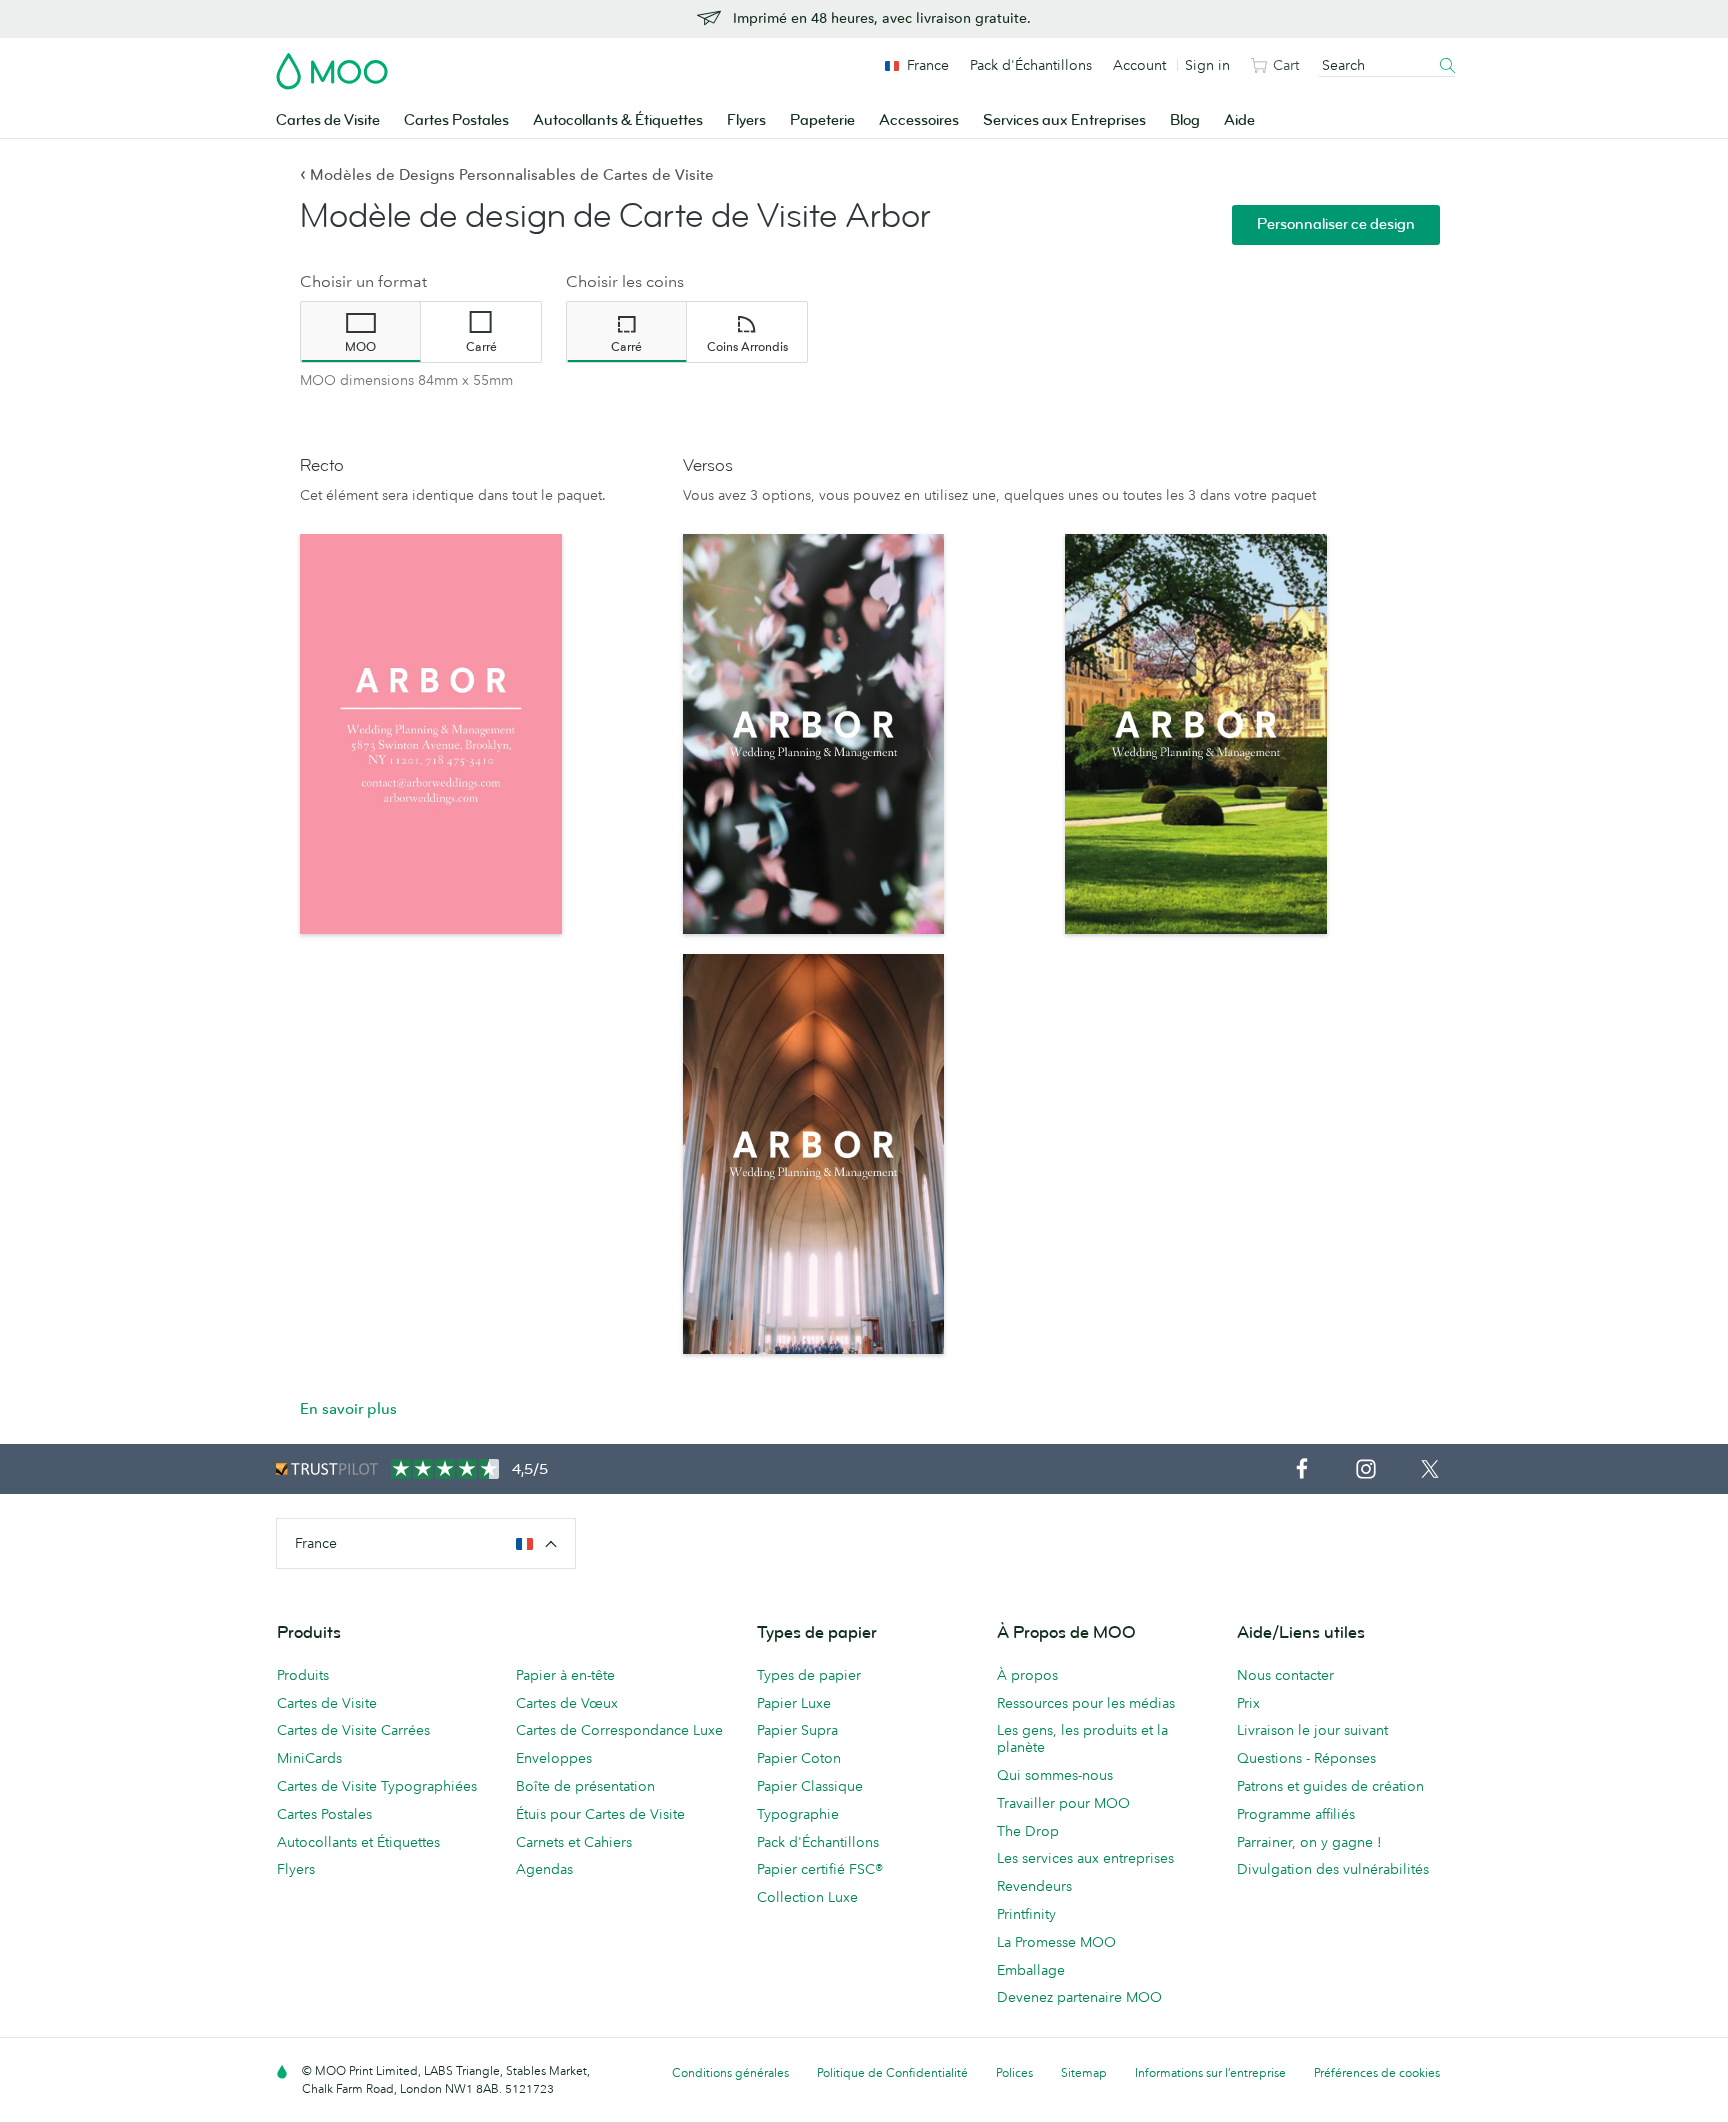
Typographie (798, 1814)
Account (1139, 65)
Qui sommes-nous (1055, 1775)
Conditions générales (730, 2072)
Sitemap (1084, 2072)
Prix (1248, 1703)
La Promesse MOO (1056, 1942)
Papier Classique (810, 1786)
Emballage (1031, 1970)
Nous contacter (1285, 1675)
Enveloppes (554, 1758)
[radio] (361, 332)
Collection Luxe (807, 1897)
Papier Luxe (794, 1703)
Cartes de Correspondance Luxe (619, 1730)
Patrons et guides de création (1330, 1786)
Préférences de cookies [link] (1377, 2072)
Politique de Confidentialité (892, 2072)
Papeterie (822, 120)
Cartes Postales (456, 120)
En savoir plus (348, 1408)
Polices (1014, 2072)
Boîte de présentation (585, 1786)
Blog (1185, 120)
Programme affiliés (1296, 1814)
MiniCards (309, 1758)
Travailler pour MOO (1063, 1803)
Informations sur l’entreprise (1210, 2072)
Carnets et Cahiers (574, 1842)
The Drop (1028, 1831)
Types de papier (809, 1675)
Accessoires (919, 120)
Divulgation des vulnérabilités (1333, 1869)
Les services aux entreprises (1085, 1858)
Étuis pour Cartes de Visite (600, 1814)
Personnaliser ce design (1336, 224)
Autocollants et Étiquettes (358, 1842)
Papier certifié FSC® (820, 1869)
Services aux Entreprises (1064, 120)
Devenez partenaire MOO (1079, 1997)
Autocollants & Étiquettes (618, 120)
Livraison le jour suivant (1312, 1730)
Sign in (1207, 65)
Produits (303, 1675)
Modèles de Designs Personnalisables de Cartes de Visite (507, 174)
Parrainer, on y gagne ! (1309, 1842)
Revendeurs (1034, 1886)
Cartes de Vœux (567, 1703)
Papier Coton (799, 1758)
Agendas (544, 1869)
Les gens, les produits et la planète (1082, 1738)
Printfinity (1026, 1914)
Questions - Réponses (1306, 1758)
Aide (1239, 120)
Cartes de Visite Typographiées (377, 1786)
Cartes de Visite (328, 120)
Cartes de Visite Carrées (353, 1730)
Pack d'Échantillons (1031, 65)
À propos (1027, 1675)
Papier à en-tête (565, 1675)
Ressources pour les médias (1086, 1703)
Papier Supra (797, 1730)
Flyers (746, 120)
